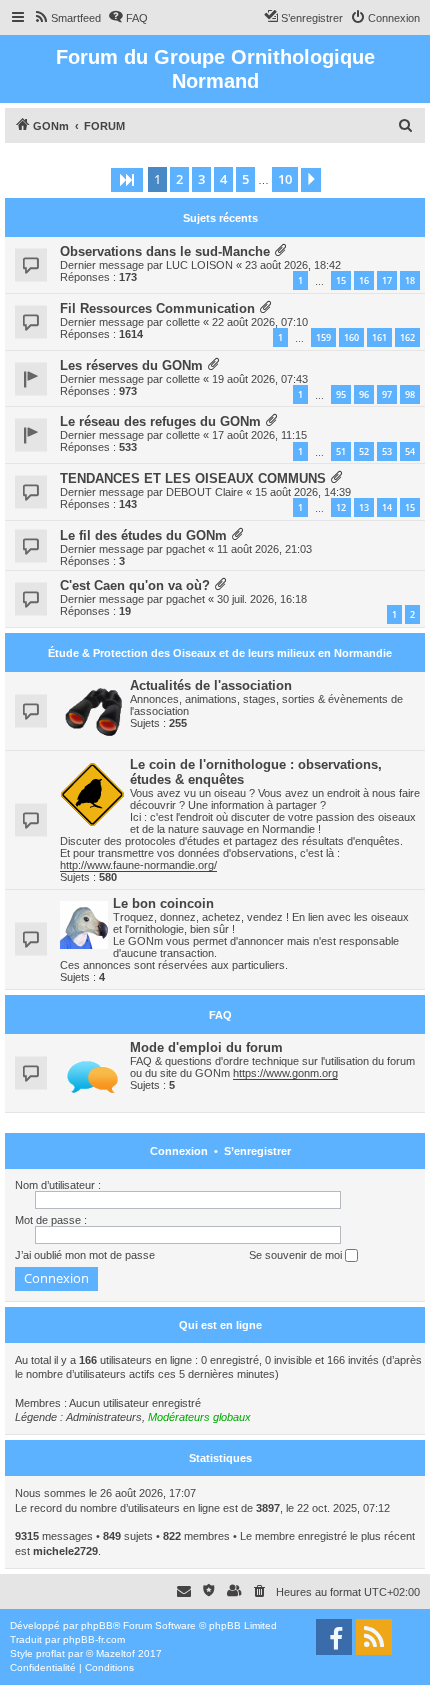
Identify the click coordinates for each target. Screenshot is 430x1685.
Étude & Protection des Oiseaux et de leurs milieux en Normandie (220, 653)
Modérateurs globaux (199, 1417)
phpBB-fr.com (94, 1639)
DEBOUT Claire (204, 492)
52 (364, 451)
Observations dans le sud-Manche (165, 251)
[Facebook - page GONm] (334, 1637)
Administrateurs (104, 1417)
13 (364, 507)
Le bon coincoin (163, 903)
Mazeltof (115, 1653)
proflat (50, 1653)
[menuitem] (67, 18)
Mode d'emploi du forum (206, 1047)
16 (364, 280)
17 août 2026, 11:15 (259, 435)
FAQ (220, 1015)
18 (410, 280)
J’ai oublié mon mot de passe (85, 1255)
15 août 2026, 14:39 (303, 492)
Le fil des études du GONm (143, 535)
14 (387, 507)
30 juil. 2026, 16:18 (262, 599)
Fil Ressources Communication (157, 308)
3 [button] (201, 179)
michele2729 (65, 1551)
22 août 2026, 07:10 (260, 322)
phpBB (97, 1625)
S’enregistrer (257, 1151)
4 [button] (223, 179)
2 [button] (179, 179)
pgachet (185, 549)
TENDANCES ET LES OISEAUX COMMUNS (193, 478)
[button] (127, 180)
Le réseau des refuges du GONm (160, 421)
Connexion (179, 1151)
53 (387, 451)
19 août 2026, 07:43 (260, 379)
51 (341, 451)
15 (341, 280)
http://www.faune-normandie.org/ (138, 865)
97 (387, 394)
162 (407, 337)
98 (410, 394)
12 (341, 507)
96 (364, 394)
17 (387, 280)
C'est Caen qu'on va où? (135, 585)
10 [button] (285, 179)
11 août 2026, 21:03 (264, 549)
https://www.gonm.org (285, 1073)
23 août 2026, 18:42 (293, 265)
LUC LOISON (199, 265)
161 (379, 337)
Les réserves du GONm (131, 365)
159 (323, 337)
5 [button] (245, 179)
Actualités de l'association (211, 685)
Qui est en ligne (220, 1325)
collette (183, 322)
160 (351, 337)
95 (341, 394)
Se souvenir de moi (297, 1255)
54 (410, 451)
